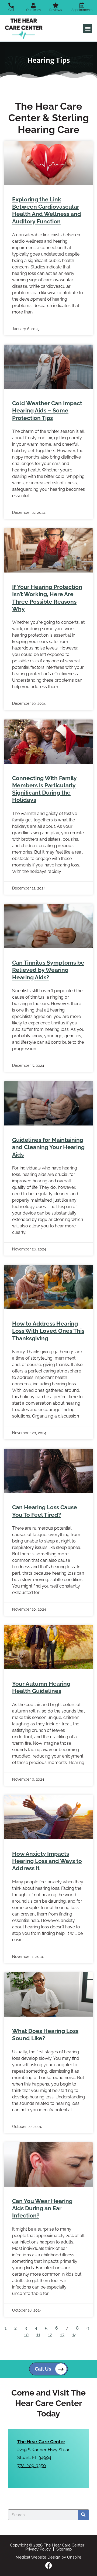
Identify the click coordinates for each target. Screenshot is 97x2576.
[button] (88, 28)
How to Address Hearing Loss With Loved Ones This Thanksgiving (48, 1331)
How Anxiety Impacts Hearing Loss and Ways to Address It (47, 1861)
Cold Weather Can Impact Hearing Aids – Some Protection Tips (47, 411)
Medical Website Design (38, 2557)
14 (74, 2335)
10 (26, 2335)
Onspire (74, 2557)
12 (50, 2335)
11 (38, 2335)
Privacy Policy (38, 2549)
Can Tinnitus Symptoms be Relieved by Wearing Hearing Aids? (48, 970)
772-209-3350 (32, 2466)
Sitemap (64, 2549)
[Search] (83, 2515)
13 (62, 2335)
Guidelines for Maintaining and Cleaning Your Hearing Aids (48, 1147)
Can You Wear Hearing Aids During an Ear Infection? (42, 2208)
